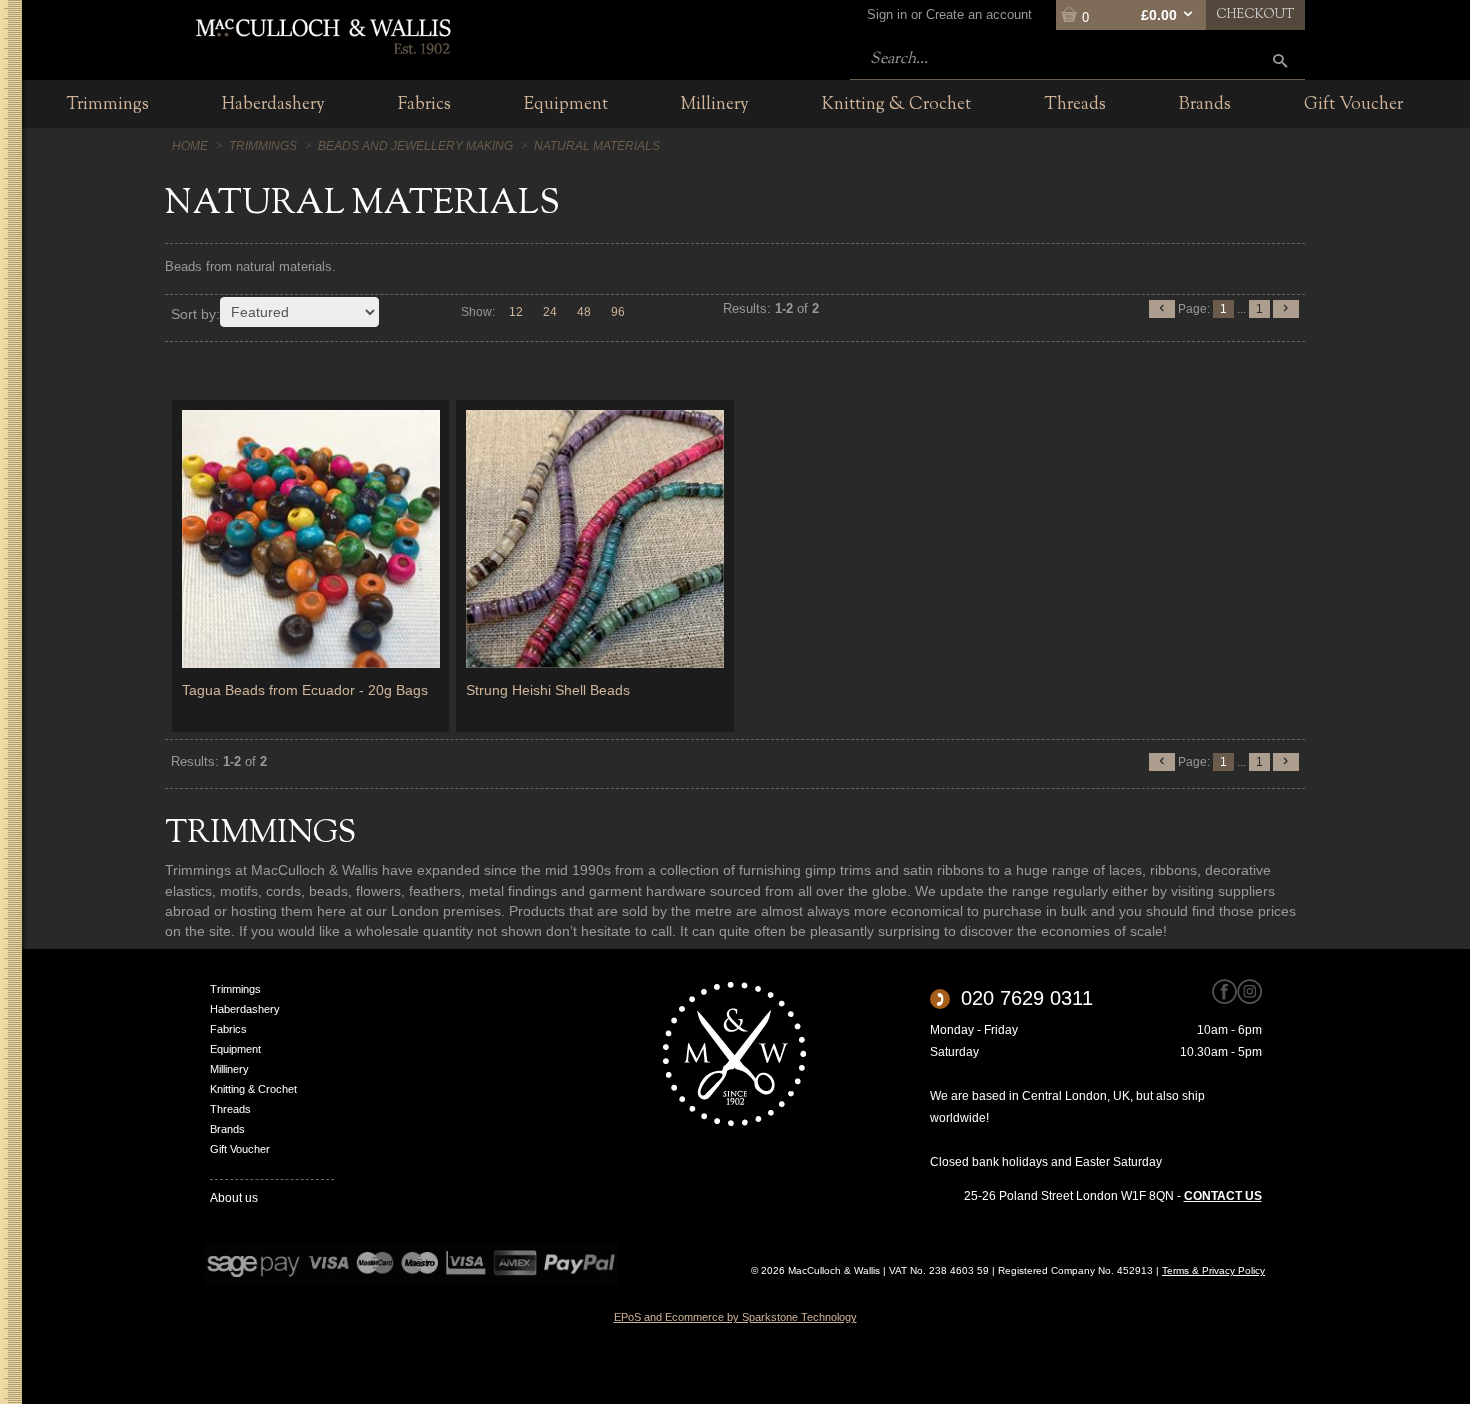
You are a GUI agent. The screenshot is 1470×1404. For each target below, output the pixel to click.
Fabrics (228, 1029)
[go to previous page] (1162, 309)
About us (234, 1198)
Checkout (1255, 15)
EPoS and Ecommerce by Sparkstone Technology (735, 1317)
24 (550, 312)
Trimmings (235, 989)
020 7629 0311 (1027, 998)
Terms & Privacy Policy (1213, 1270)
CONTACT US (1223, 1196)
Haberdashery (245, 1009)
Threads (230, 1109)
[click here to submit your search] (1280, 60)
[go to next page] (1286, 309)
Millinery (229, 1069)
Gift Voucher (240, 1149)
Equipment (235, 1049)
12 (516, 312)
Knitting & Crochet (253, 1089)
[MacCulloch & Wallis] (322, 35)
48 (584, 312)
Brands (227, 1129)
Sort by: (195, 314)
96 (618, 312)
